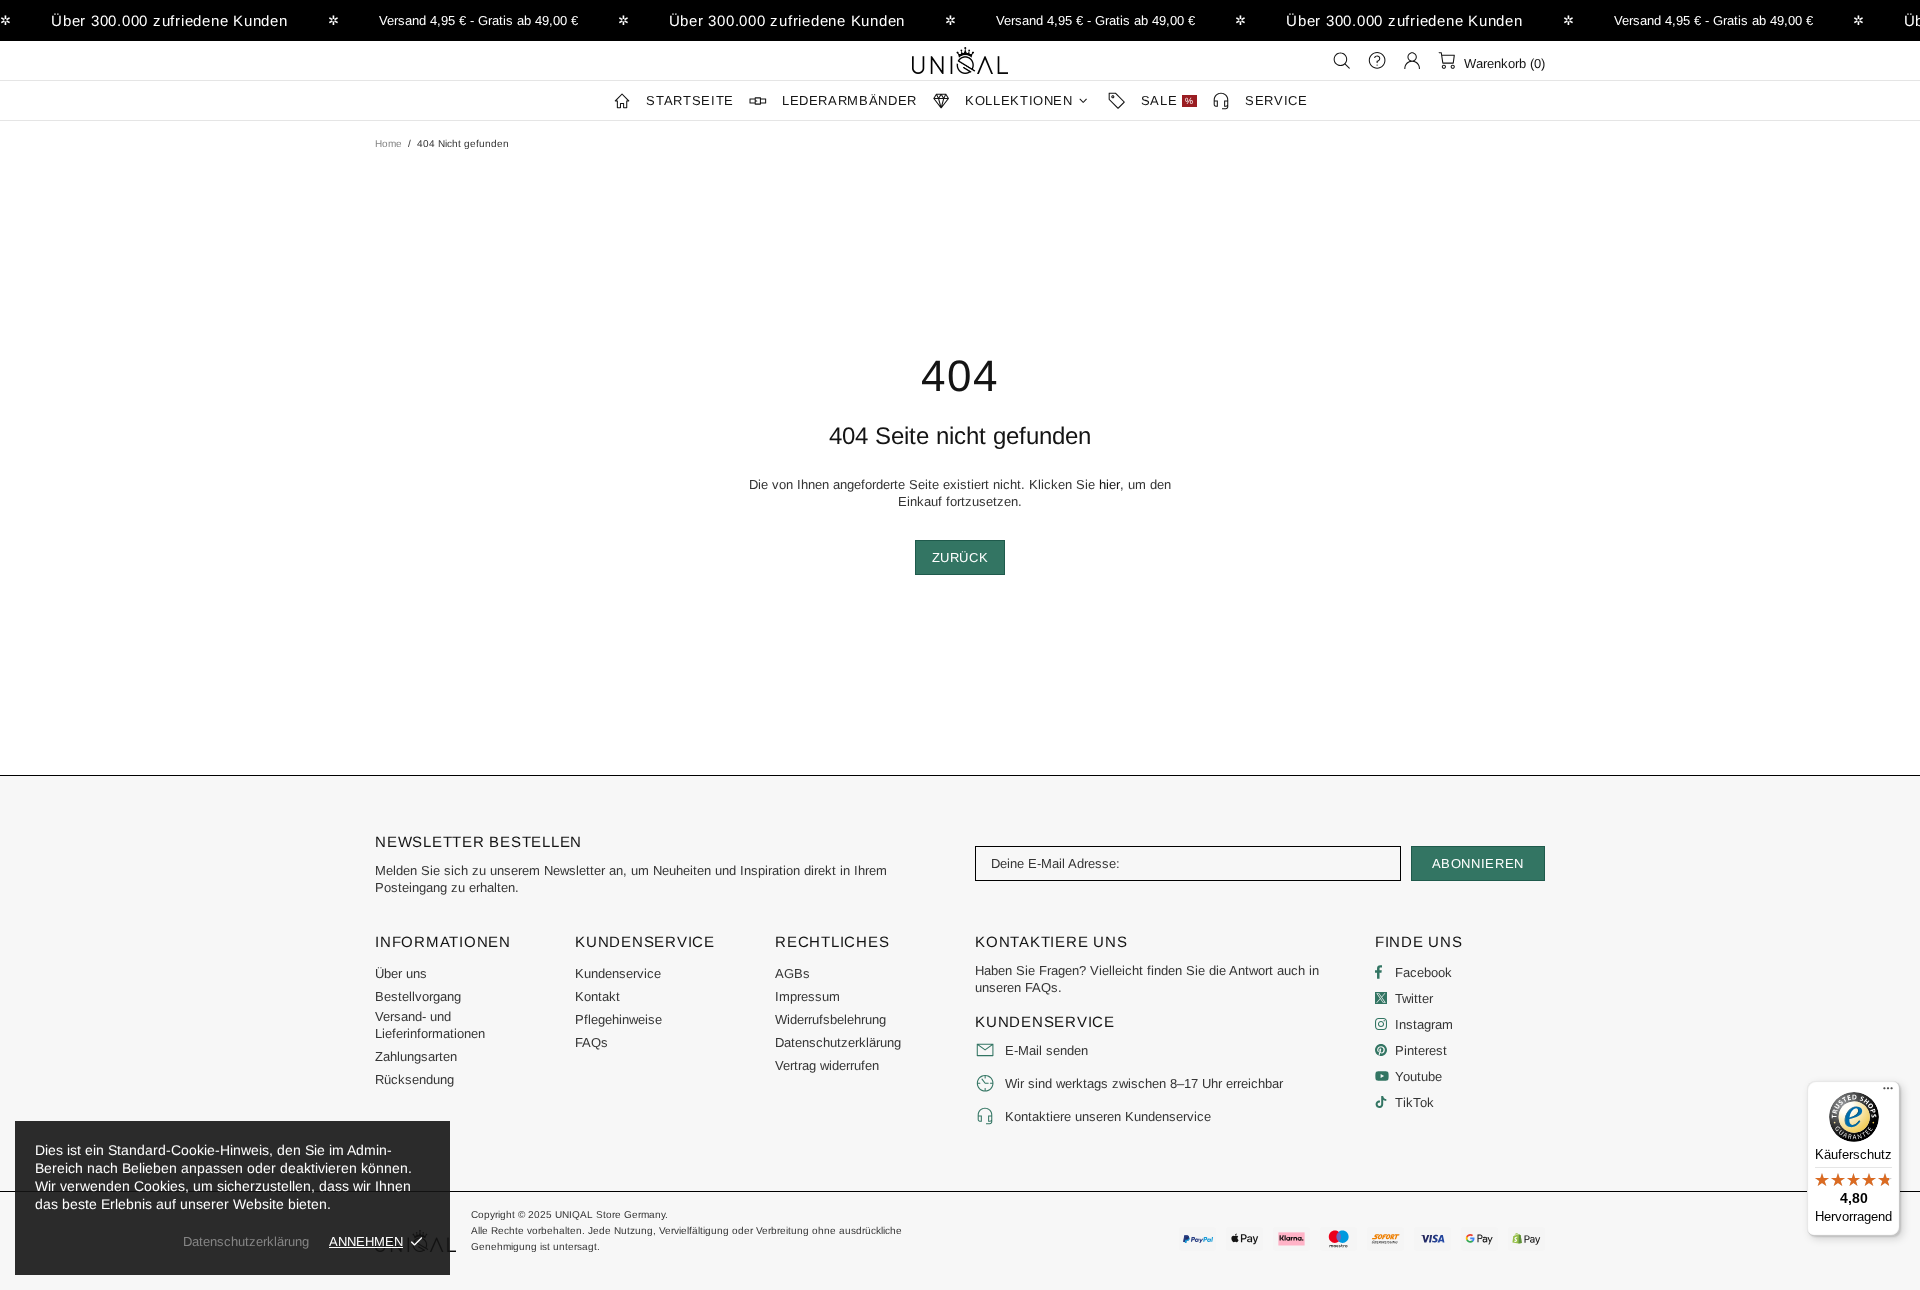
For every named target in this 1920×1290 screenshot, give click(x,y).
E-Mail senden (1046, 1050)
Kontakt (597, 996)
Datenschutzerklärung (838, 1042)
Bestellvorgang (418, 996)
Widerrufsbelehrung (830, 1019)
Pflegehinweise (618, 1019)
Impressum (807, 996)
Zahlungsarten (416, 1056)
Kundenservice (618, 973)
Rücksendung (414, 1079)
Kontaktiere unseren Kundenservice (1108, 1116)
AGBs (792, 973)
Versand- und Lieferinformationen (430, 1025)
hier (1109, 484)
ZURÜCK (960, 557)
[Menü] (1888, 1093)
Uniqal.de (960, 60)
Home (388, 143)
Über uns (401, 973)
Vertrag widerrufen (827, 1065)
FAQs (591, 1042)
